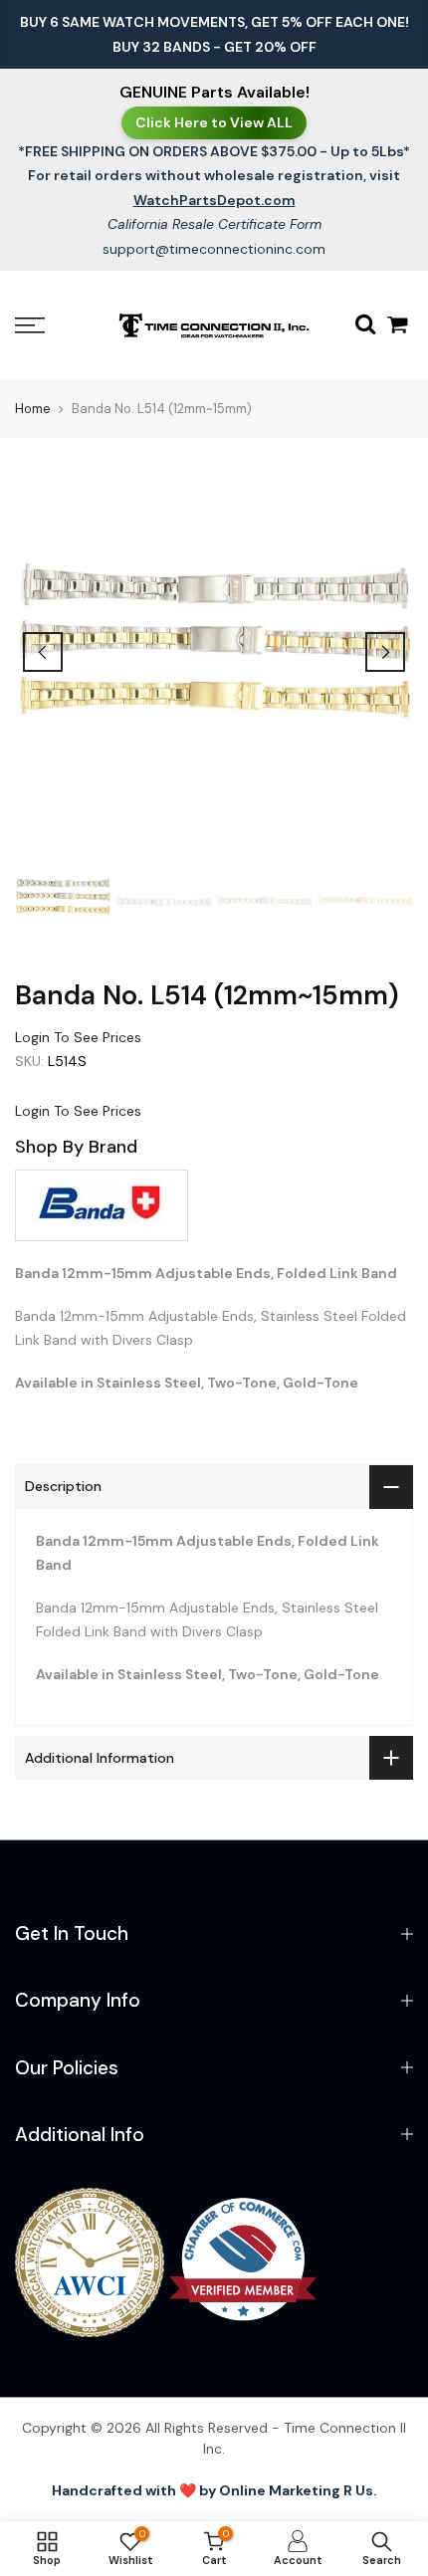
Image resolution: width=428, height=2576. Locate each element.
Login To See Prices (78, 1037)
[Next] (385, 652)
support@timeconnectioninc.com (214, 249)
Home (33, 409)
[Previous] (43, 652)
